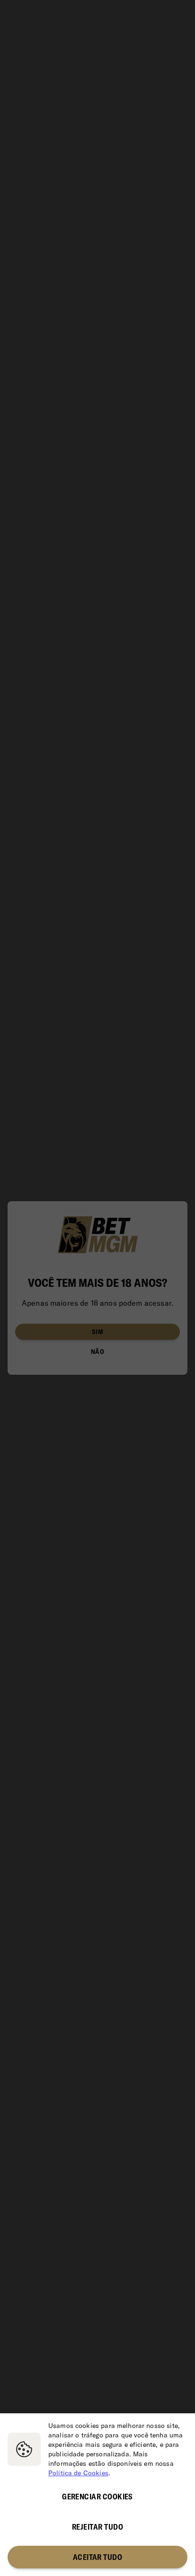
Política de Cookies (78, 2473)
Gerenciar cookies (97, 2497)
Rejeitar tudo (97, 2527)
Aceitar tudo (98, 2557)
